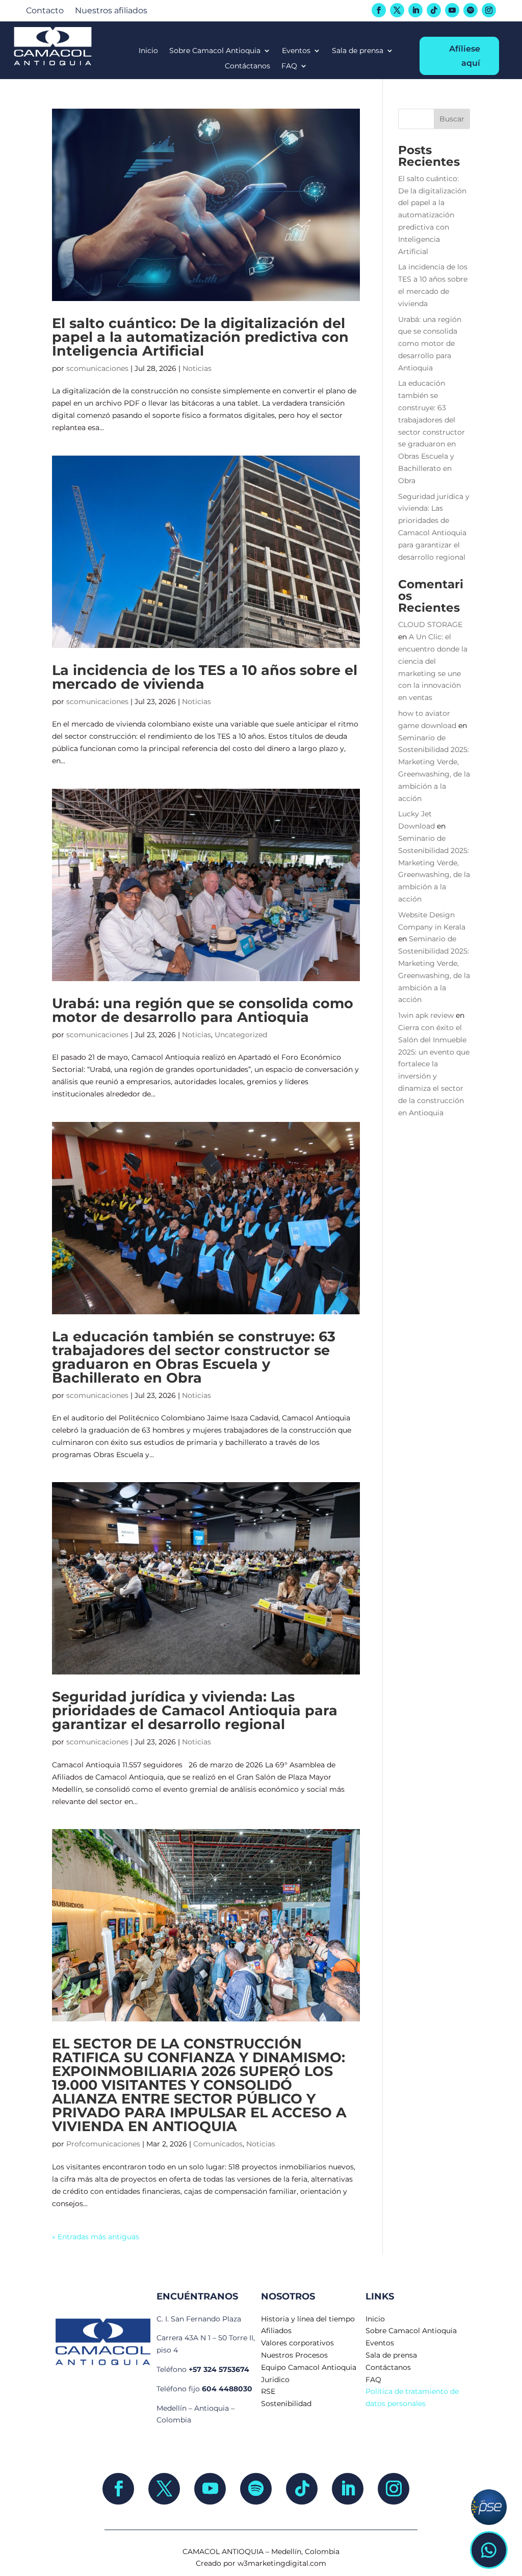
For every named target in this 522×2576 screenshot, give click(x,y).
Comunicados (218, 2144)
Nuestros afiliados (111, 11)
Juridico (275, 2380)
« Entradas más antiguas (96, 2237)
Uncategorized (241, 1035)
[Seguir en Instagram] (489, 10)
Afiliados (276, 2331)
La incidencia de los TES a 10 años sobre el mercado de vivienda (205, 677)
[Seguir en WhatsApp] (489, 2550)
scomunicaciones (97, 368)
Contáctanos (247, 66)
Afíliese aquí (465, 56)
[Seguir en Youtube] (452, 10)
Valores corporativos (297, 2343)
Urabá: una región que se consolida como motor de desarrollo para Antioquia (203, 1010)
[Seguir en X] (397, 10)
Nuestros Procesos (294, 2355)
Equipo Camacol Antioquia (309, 2367)
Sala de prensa (358, 51)
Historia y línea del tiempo (308, 2319)
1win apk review (426, 1015)
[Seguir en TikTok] (434, 10)
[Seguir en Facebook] (379, 10)
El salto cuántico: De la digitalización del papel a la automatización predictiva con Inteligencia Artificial (200, 337)
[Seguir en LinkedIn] (415, 10)
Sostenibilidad (286, 2404)
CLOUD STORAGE (430, 624)
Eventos (296, 51)
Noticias (197, 368)
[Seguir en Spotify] (471, 10)
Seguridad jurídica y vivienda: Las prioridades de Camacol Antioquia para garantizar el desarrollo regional (195, 1710)
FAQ (289, 66)
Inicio (148, 51)
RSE (268, 2391)
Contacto (45, 11)
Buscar (452, 119)
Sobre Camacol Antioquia (215, 51)
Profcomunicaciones (103, 2144)
